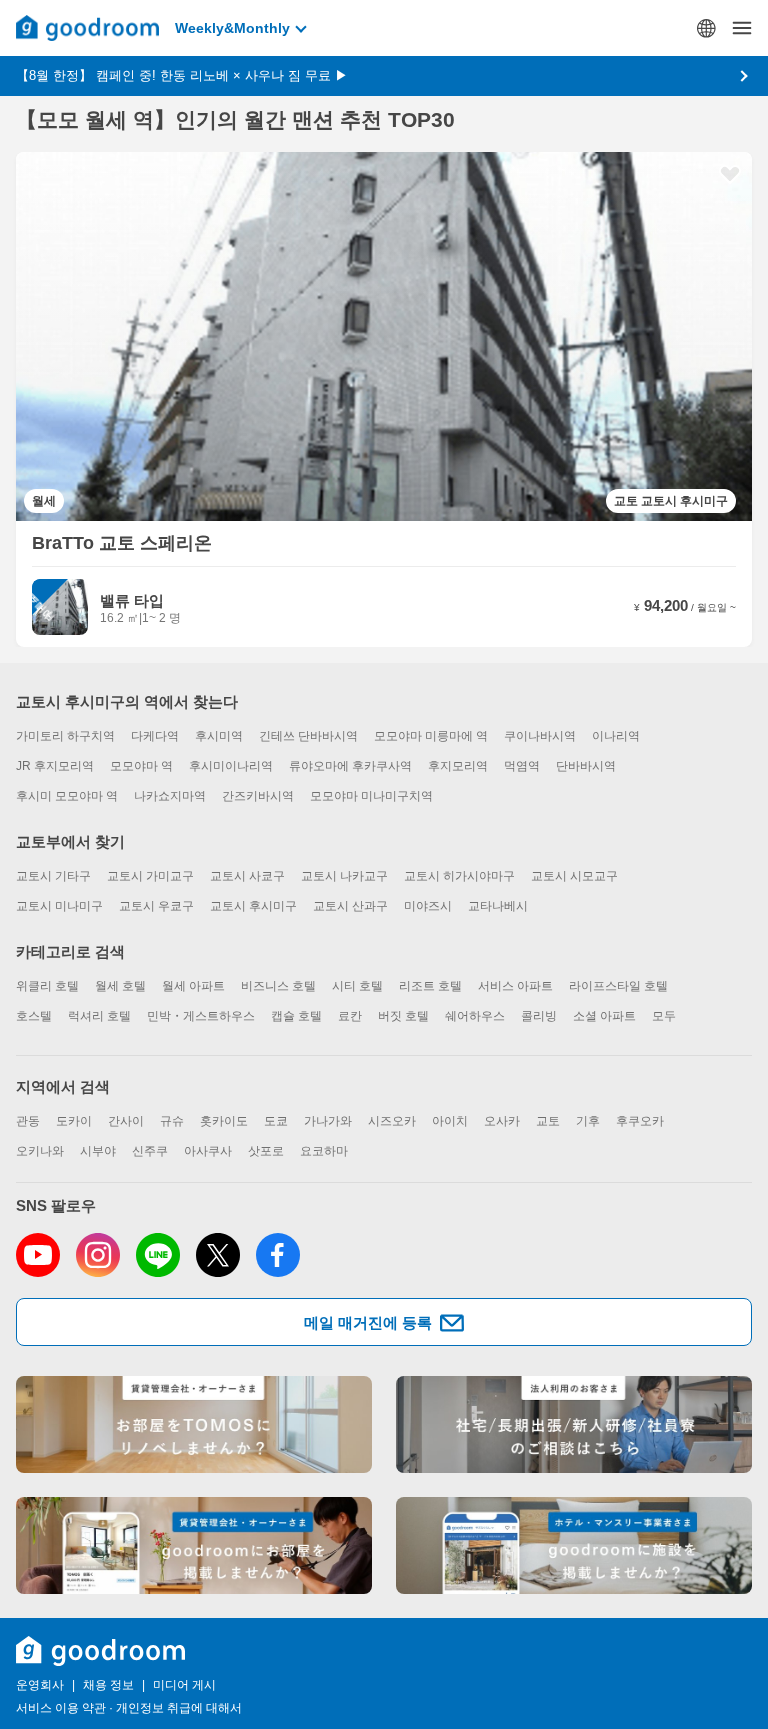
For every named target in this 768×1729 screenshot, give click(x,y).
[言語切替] (706, 28)
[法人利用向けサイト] (574, 1424)
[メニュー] (742, 28)
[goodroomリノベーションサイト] (194, 1424)
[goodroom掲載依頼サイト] (194, 1545)
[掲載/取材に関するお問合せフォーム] (574, 1545)
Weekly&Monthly (232, 28)
